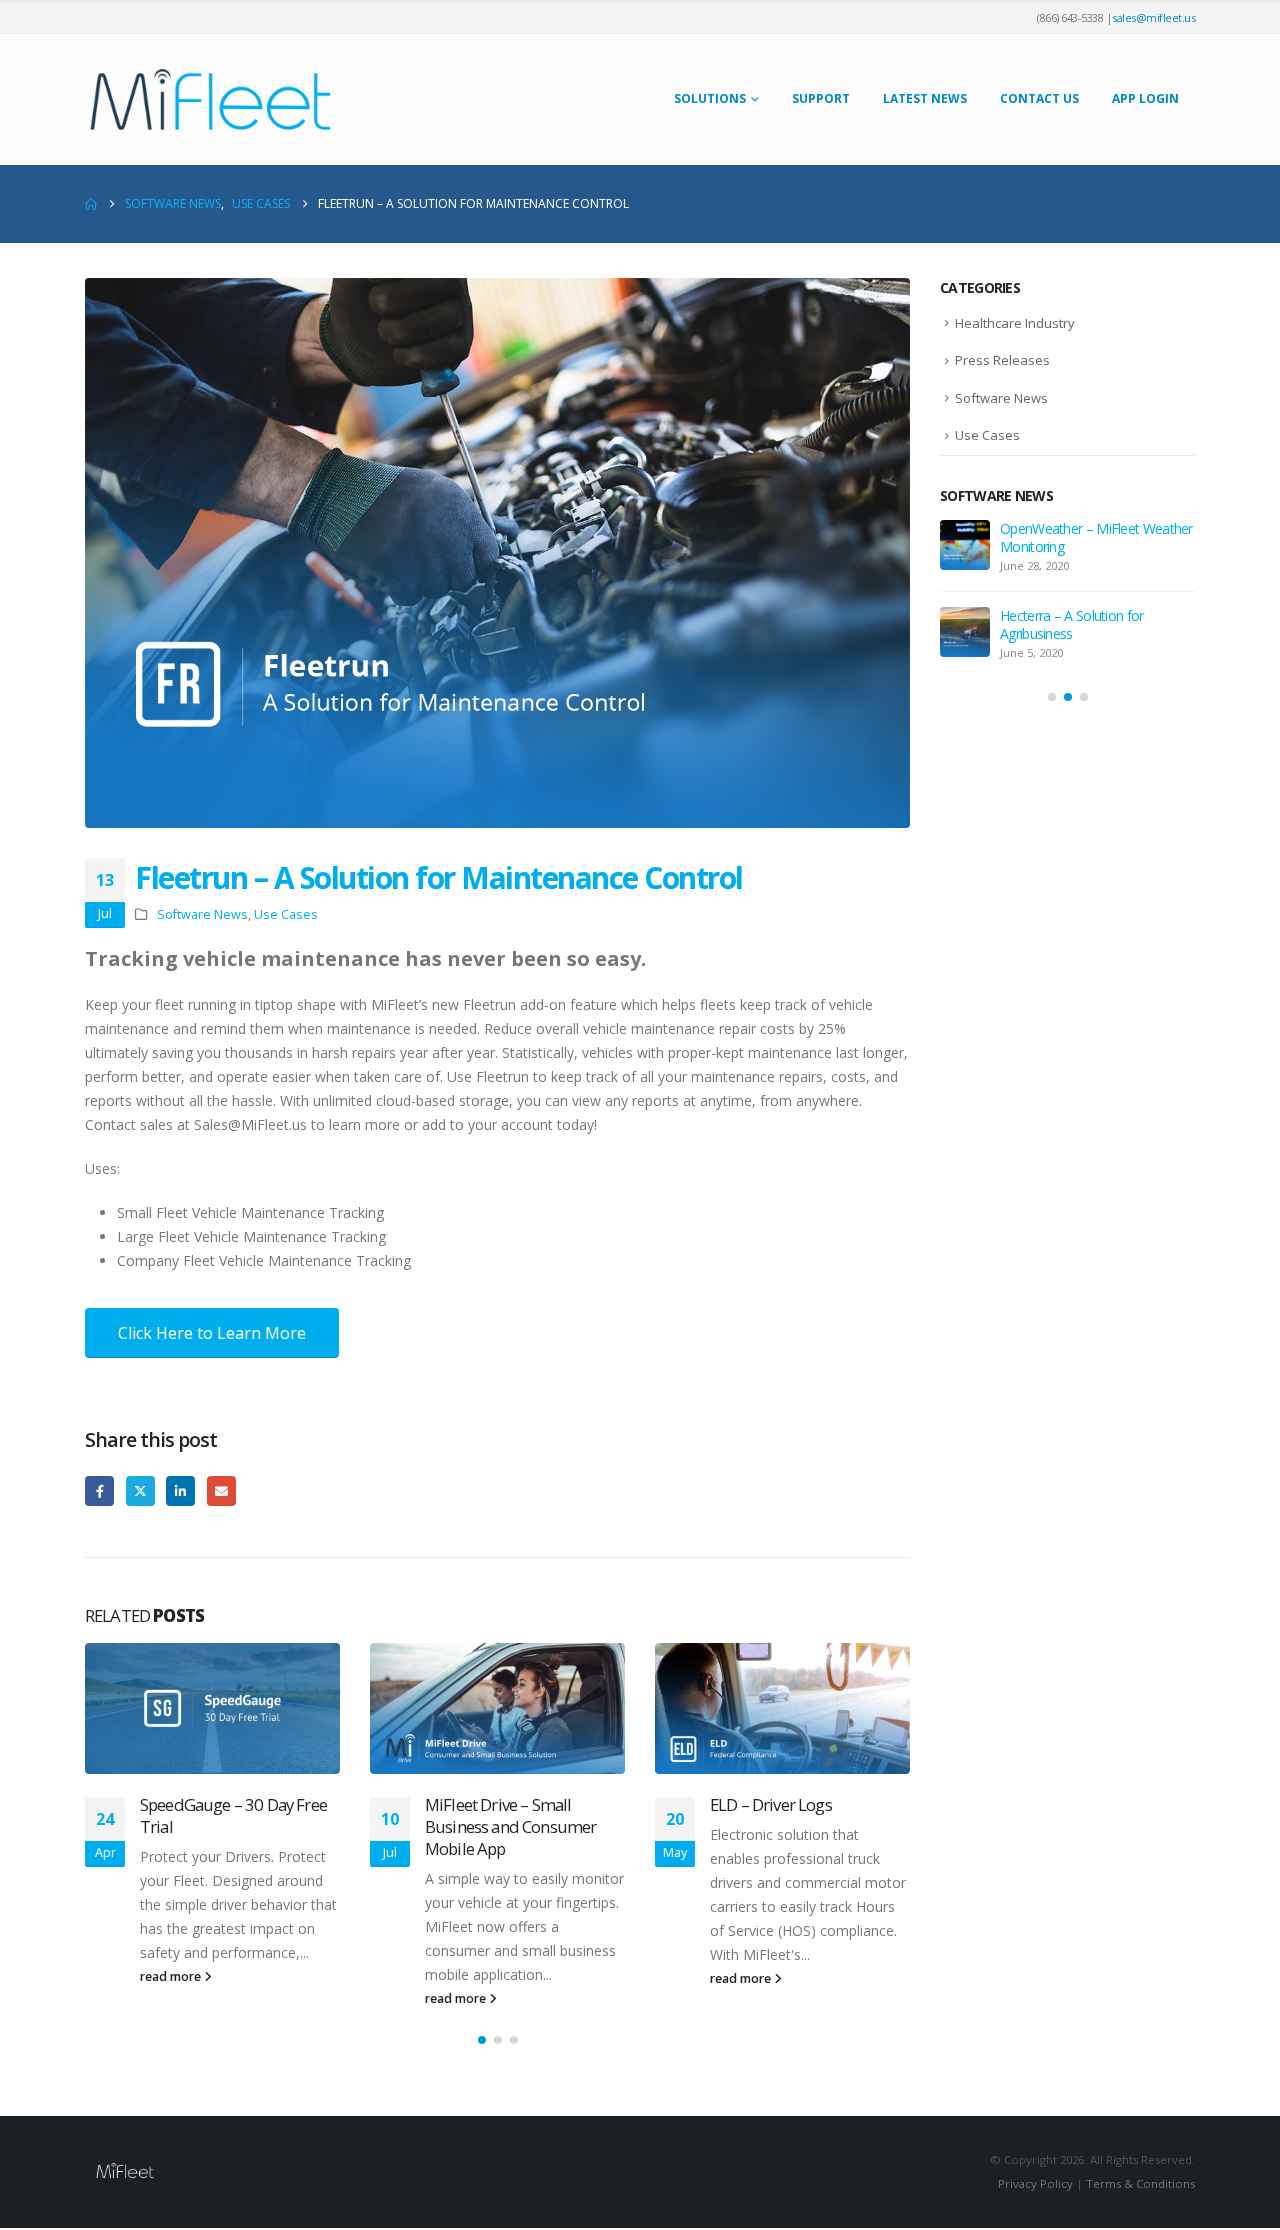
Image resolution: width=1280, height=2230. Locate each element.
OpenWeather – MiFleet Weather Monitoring (1096, 537)
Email (221, 1490)
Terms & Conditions (1140, 2183)
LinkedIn (180, 1490)
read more (172, 1976)
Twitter (140, 1490)
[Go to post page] (212, 1708)
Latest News (925, 98)
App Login (1145, 98)
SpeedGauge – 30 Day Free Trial (233, 1815)
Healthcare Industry (1015, 323)
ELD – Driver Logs (771, 1804)
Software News (202, 914)
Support (821, 98)
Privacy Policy (1035, 2183)
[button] (482, 2040)
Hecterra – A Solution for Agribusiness (1072, 624)
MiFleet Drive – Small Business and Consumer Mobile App (510, 1826)
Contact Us (1039, 98)
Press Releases (1002, 360)
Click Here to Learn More (212, 1333)
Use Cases (286, 914)
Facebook (99, 1490)
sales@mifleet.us (1153, 17)
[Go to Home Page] (91, 204)
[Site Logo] (210, 99)
